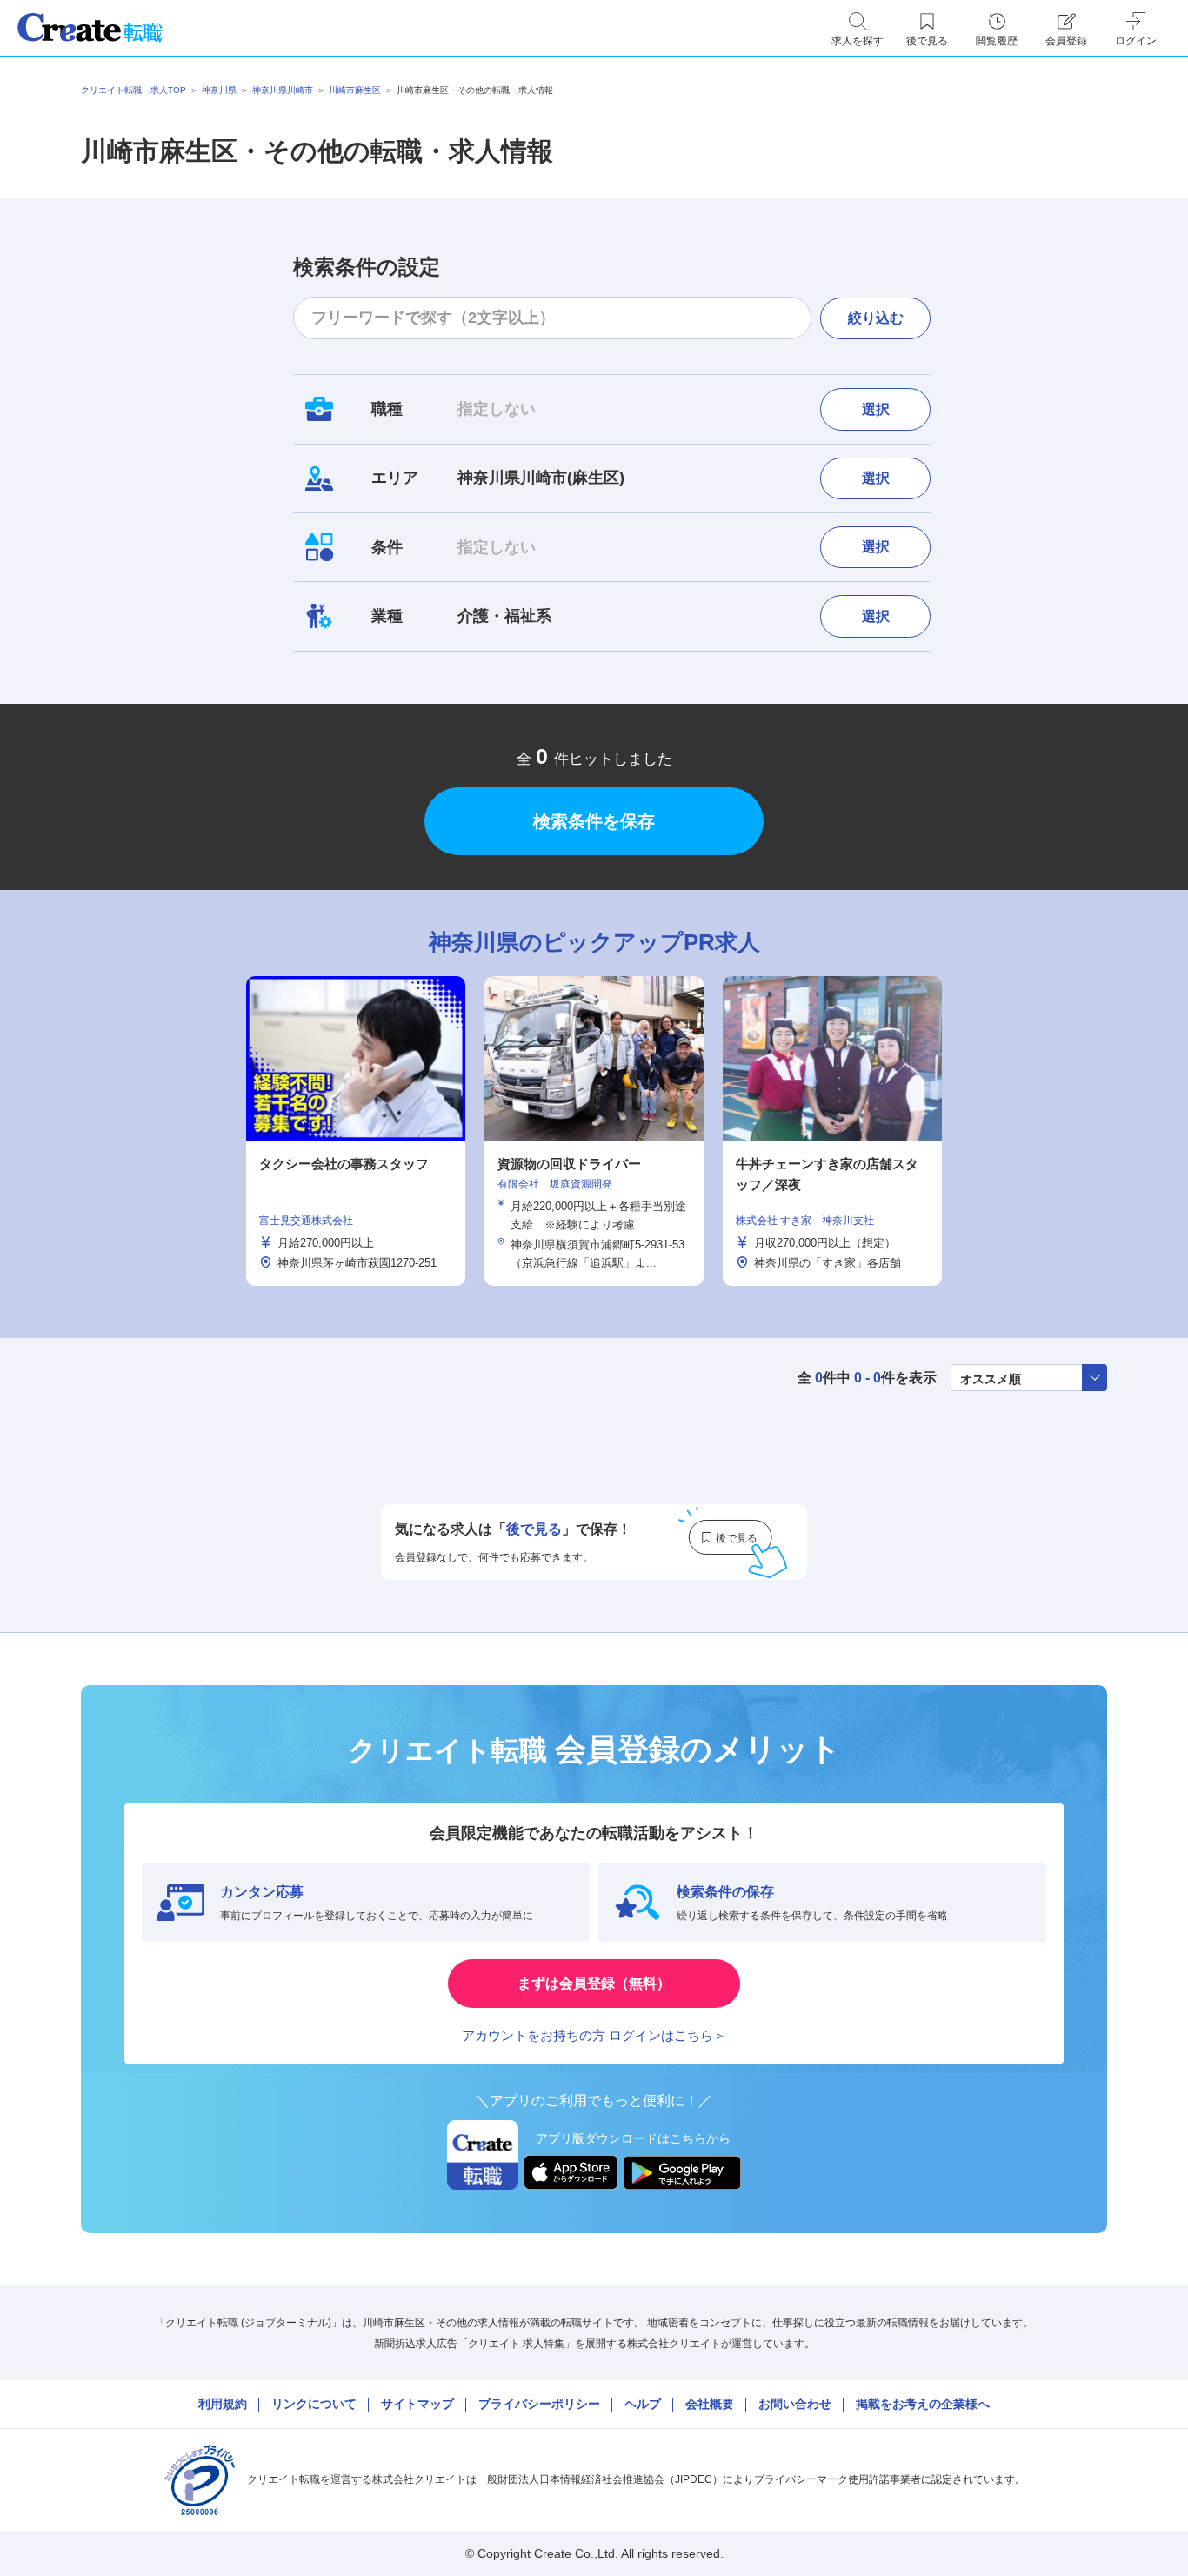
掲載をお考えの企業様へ (923, 2404)
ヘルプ (643, 2404)
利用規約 (223, 2404)
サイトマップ (417, 2404)
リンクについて (314, 2404)
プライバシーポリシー (539, 2404)
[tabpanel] (594, 1131)
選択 (876, 409)
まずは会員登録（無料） (594, 1983)
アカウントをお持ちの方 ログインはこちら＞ (594, 2035)
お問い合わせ (795, 2404)
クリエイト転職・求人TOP (133, 90)
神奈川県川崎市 (283, 90)
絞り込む (876, 318)
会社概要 (710, 2404)
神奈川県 (219, 90)
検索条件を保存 (594, 821)
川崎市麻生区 (355, 90)
